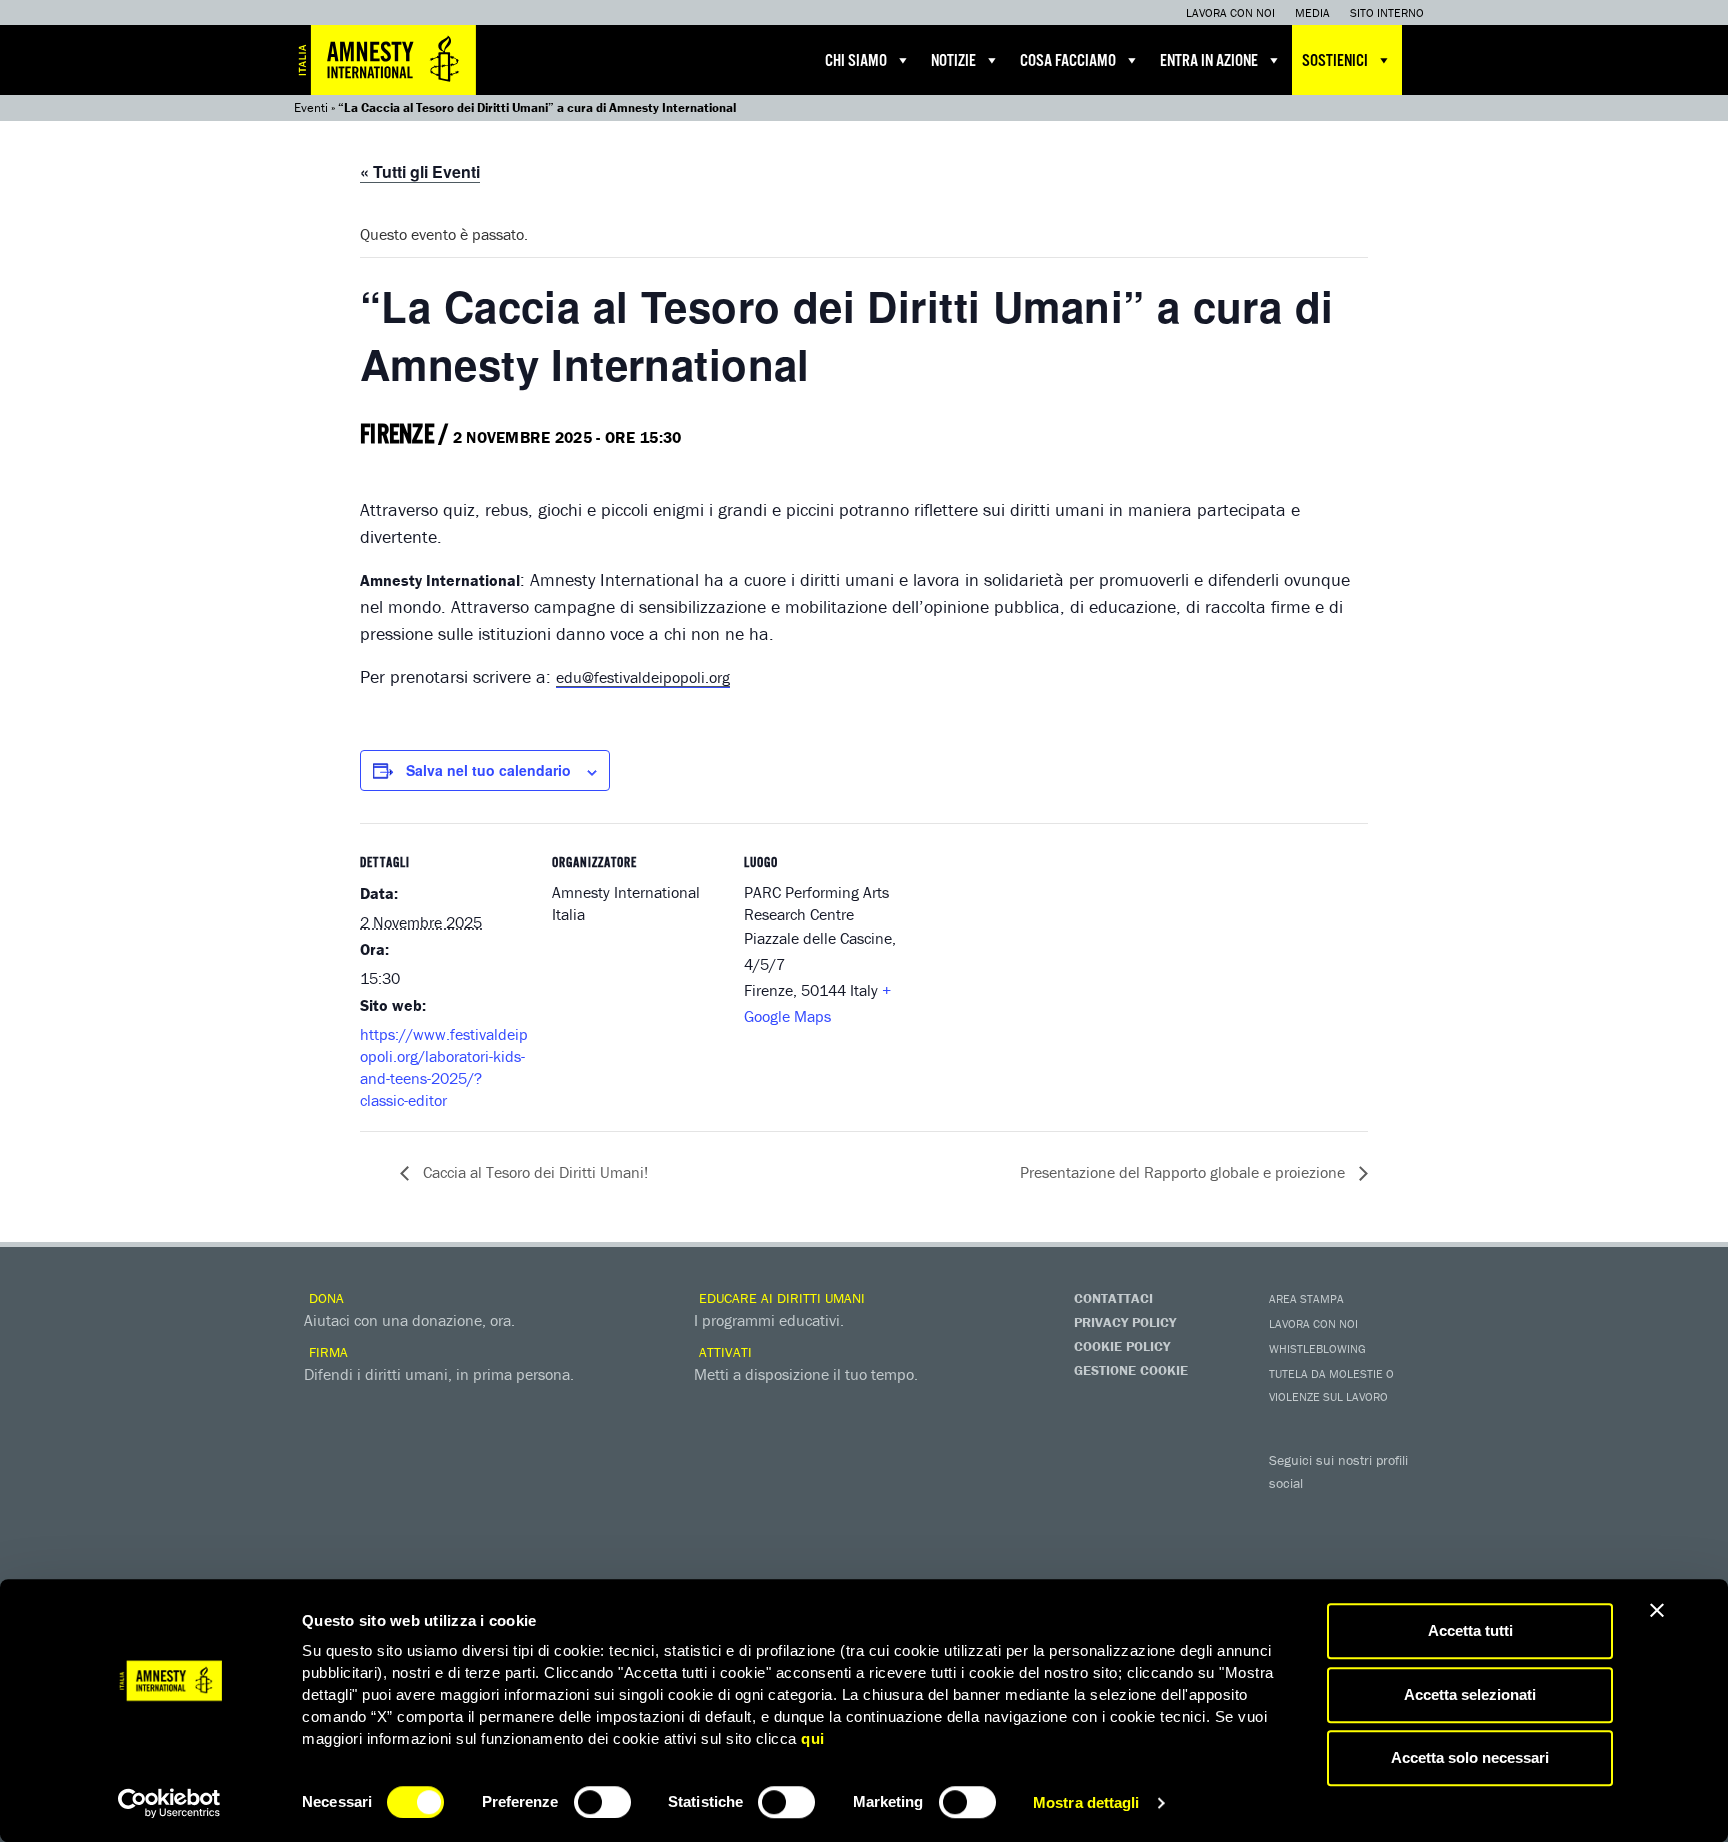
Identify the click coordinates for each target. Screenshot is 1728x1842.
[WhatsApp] (1329, 1546)
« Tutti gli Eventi (420, 171)
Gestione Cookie (1131, 1370)
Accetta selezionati (1470, 1694)
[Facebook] (1289, 1512)
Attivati (723, 1352)
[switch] (602, 1802)
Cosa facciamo (1068, 61)
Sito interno (1387, 12)
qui (813, 1738)
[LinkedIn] (1289, 1546)
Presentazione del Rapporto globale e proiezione (1184, 1172)
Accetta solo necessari (1470, 1757)
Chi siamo (856, 61)
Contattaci (1113, 1298)
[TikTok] (1369, 1546)
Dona (324, 1298)
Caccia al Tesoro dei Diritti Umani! (533, 1172)
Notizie (953, 61)
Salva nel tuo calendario (488, 770)
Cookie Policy (1122, 1346)
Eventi (311, 107)
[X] (1329, 1512)
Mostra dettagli (1086, 1802)
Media (1312, 12)
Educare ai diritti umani (780, 1298)
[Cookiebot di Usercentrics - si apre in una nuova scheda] (169, 1803)
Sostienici (1335, 61)
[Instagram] (1409, 1512)
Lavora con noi (1230, 12)
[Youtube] (1369, 1512)
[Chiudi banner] (1657, 1610)
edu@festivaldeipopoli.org (643, 677)
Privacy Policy (1125, 1322)
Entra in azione (1209, 61)
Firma (326, 1352)
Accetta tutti (1470, 1630)
